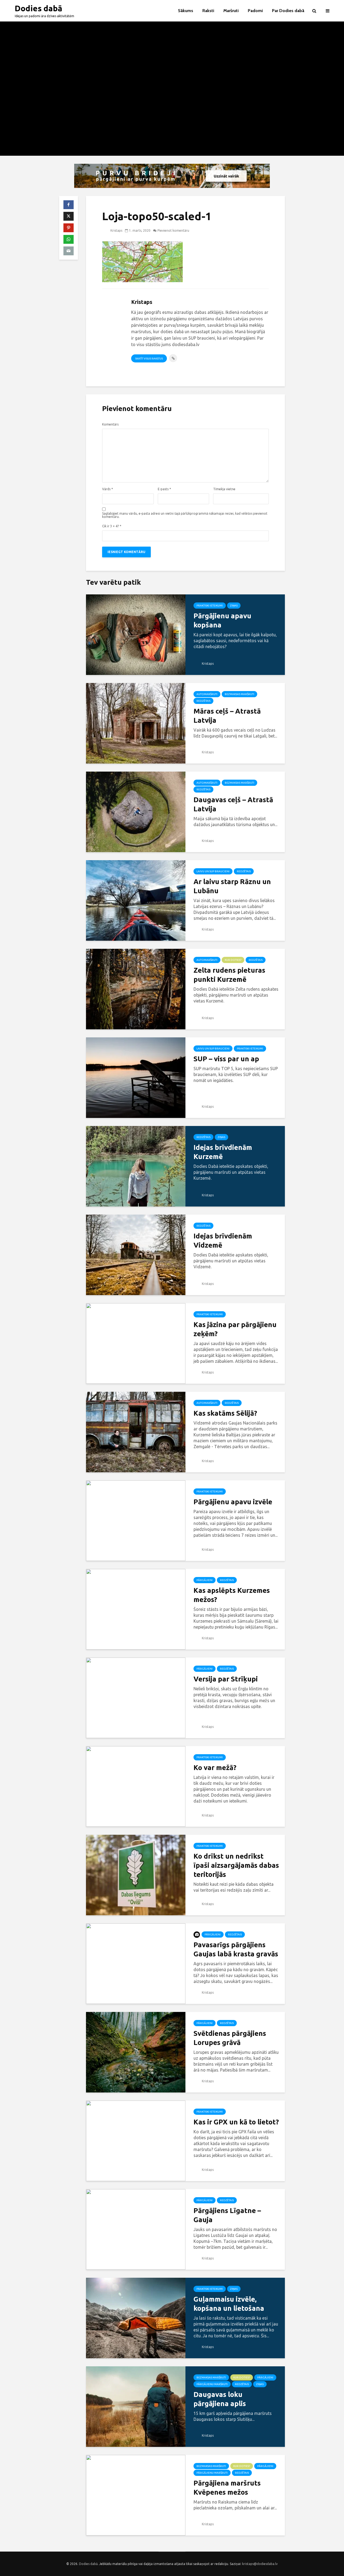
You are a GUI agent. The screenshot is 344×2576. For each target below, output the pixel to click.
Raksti (208, 11)
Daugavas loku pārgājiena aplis (220, 2399)
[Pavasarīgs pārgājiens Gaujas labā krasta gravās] (136, 1963)
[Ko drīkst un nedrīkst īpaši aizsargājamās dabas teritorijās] (136, 1874)
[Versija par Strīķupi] (136, 1697)
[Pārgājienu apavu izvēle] (136, 1520)
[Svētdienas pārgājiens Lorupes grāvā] (136, 2052)
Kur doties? (233, 960)
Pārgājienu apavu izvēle (233, 1502)
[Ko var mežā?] (136, 1786)
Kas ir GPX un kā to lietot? (236, 2122)
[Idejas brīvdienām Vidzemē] (136, 1254)
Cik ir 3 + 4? (112, 526)
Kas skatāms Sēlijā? (225, 1413)
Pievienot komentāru (173, 230)
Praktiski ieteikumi (210, 606)
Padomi (255, 11)
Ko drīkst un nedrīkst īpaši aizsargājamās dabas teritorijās (236, 1865)
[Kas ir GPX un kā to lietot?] (136, 2140)
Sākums (186, 11)
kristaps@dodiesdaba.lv (260, 2564)
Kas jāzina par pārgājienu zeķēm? (235, 1329)
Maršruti (231, 11)
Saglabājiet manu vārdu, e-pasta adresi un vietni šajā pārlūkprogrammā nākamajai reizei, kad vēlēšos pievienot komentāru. (185, 515)
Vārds (107, 489)
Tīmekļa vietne (224, 489)
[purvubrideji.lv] (172, 176)
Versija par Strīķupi (226, 1679)
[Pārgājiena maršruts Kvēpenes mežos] (136, 2495)
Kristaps (116, 230)
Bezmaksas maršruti (239, 694)
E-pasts (164, 489)
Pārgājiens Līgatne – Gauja (227, 2215)
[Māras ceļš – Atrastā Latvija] (136, 723)
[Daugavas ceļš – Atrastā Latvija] (136, 811)
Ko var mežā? (215, 1767)
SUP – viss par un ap (226, 1059)
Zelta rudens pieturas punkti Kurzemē (229, 975)
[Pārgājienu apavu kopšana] (136, 634)
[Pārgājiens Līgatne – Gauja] (136, 2229)
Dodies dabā (39, 8)
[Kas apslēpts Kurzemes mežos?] (136, 1609)
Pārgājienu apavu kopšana (222, 620)
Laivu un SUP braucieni (213, 871)
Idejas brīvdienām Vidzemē (223, 1240)
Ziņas (234, 606)
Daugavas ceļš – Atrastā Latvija (233, 804)
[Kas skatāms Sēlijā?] (136, 1431)
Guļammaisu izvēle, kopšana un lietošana (229, 2304)
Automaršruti (207, 694)
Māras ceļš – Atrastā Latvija (227, 716)
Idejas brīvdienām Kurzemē (223, 1152)
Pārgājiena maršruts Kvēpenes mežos (227, 2488)
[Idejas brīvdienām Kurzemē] (136, 1166)
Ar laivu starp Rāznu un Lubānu (232, 886)
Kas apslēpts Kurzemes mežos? (232, 1595)
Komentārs (110, 424)
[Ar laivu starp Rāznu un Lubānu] (136, 900)
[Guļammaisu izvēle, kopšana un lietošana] (136, 2317)
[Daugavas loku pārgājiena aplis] (136, 2406)
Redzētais (203, 701)
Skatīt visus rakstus (149, 359)
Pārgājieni (205, 1580)
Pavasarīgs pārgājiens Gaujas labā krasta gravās (236, 1949)
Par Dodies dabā (288, 11)
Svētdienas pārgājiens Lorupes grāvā (230, 2038)
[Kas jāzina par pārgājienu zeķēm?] (136, 1343)
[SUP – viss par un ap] (136, 1077)
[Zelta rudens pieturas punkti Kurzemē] (136, 989)
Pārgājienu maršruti (212, 2384)
